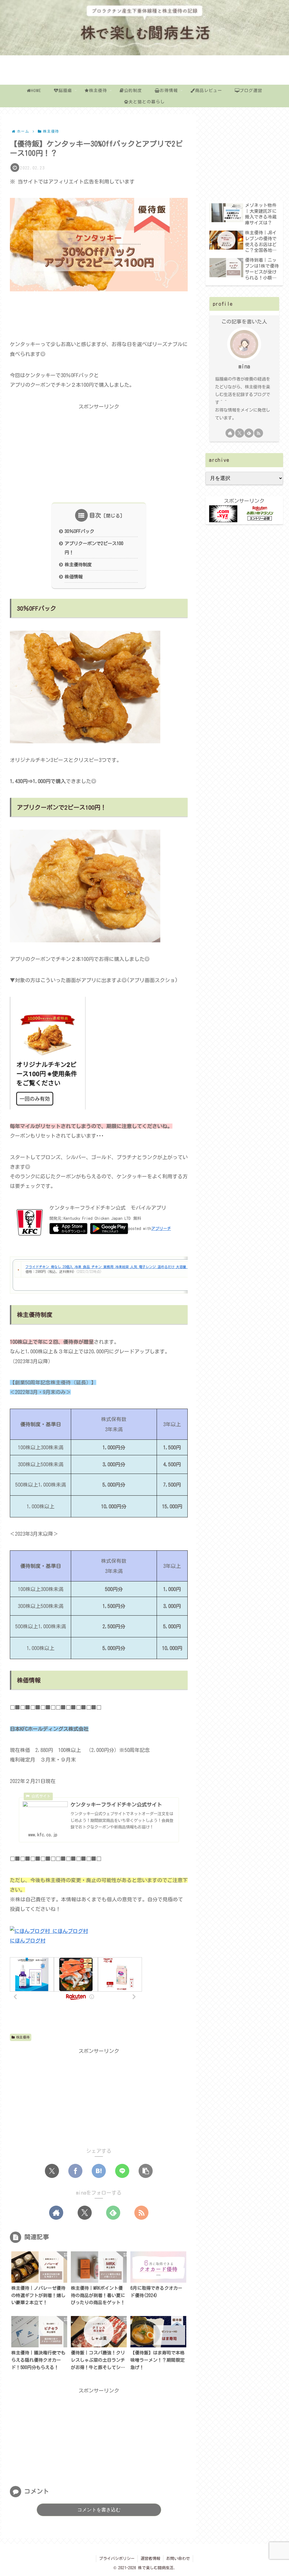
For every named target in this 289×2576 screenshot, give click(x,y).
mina (244, 366)
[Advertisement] (99, 314)
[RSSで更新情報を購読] (141, 2213)
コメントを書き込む (99, 2510)
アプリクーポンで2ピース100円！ (94, 548)
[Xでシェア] (52, 2171)
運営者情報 (150, 2558)
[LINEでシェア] (122, 2171)
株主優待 (23, 2037)
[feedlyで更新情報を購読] (113, 2213)
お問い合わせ (178, 2558)
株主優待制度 (78, 565)
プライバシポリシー (117, 2558)
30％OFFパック (79, 531)
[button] (146, 2171)
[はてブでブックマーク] (99, 2171)
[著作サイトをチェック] (56, 2213)
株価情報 (74, 577)
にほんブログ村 (28, 1941)
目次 (95, 515)
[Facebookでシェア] (75, 2171)
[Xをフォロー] (85, 2213)
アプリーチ (161, 1228)
